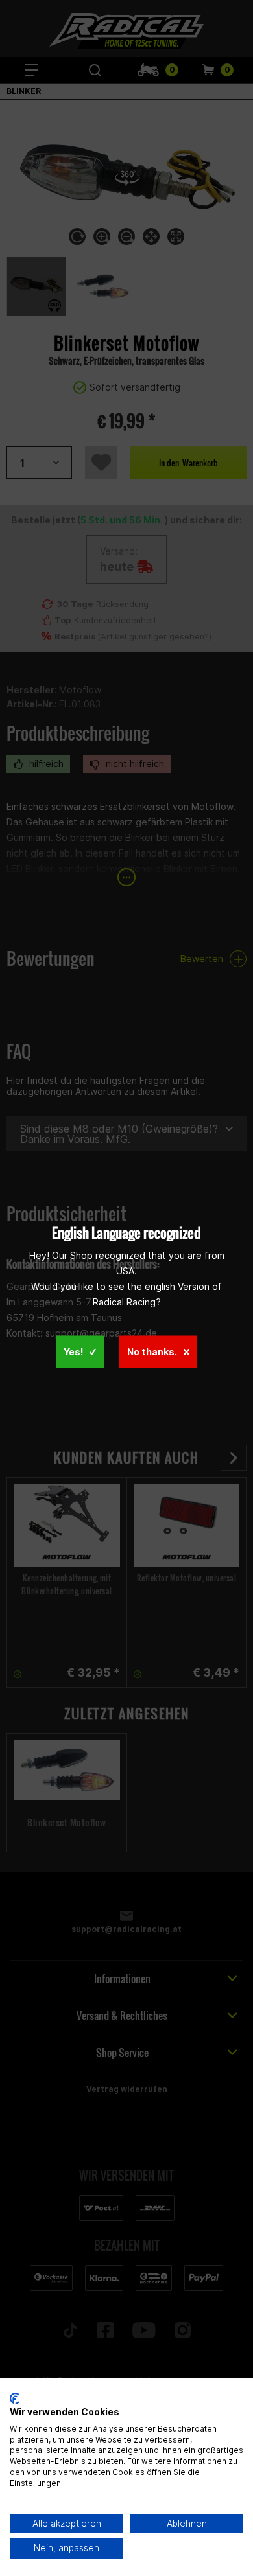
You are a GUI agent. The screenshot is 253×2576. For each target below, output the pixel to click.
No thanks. (152, 1352)
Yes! (73, 1352)
